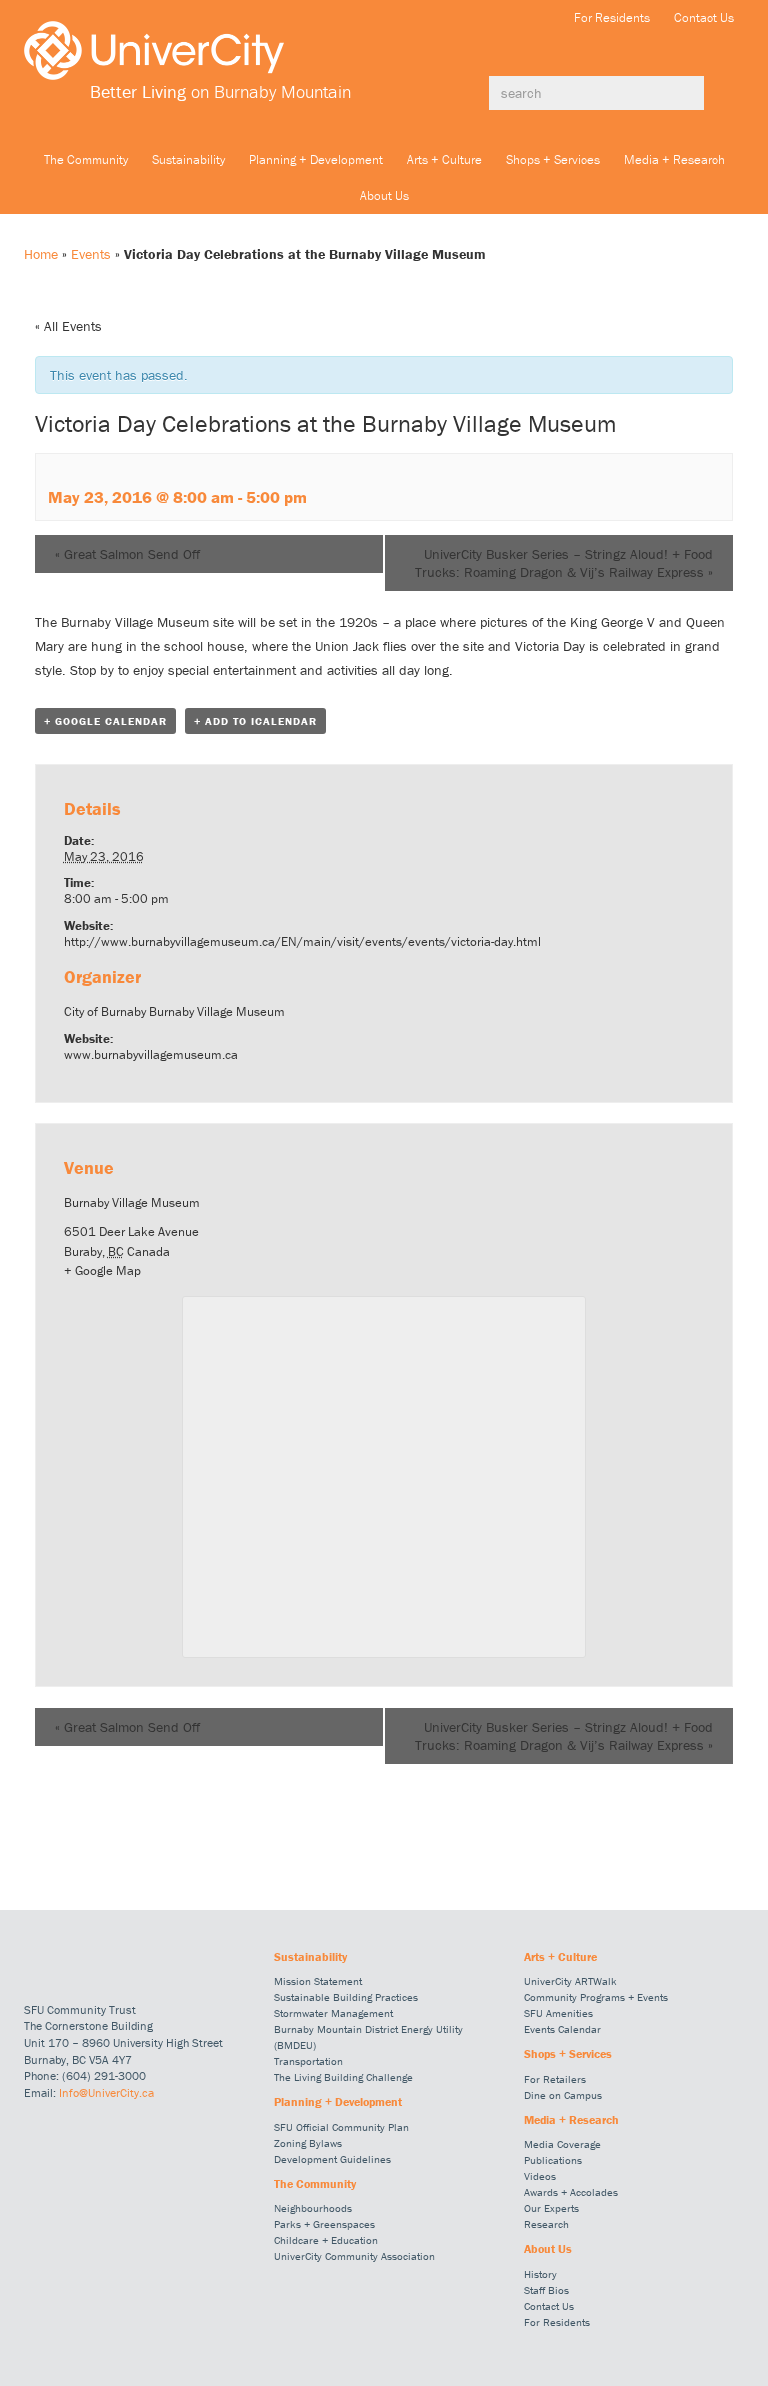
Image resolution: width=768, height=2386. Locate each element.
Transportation (308, 2061)
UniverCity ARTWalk (570, 1981)
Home (41, 254)
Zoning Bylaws (308, 2143)
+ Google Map (102, 1270)
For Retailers (555, 2079)
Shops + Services (553, 159)
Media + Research (674, 159)
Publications (553, 2160)
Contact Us (704, 17)
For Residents (612, 17)
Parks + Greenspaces (324, 2224)
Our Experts (551, 2208)
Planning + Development (316, 159)
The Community (86, 159)
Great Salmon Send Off (127, 554)
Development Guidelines (332, 2159)
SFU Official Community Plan (341, 2127)
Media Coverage (562, 2144)
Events (91, 254)
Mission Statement (318, 1981)
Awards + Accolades (571, 2192)
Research (546, 2224)
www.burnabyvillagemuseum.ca (151, 1054)
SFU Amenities (558, 2013)
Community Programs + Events (596, 1997)
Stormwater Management (333, 2013)
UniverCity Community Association (354, 2256)
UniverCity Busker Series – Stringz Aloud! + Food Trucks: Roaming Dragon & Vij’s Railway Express (564, 563)
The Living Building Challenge (343, 2077)
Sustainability (188, 159)
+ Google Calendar (105, 721)
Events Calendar (562, 2029)
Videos (540, 2176)
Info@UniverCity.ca (106, 2092)
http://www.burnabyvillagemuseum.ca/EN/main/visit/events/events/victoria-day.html (302, 941)
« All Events (68, 326)
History (540, 2274)
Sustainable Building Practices (346, 1997)
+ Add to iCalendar (255, 721)
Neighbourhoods (313, 2208)
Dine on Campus (563, 2095)
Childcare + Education (326, 2240)
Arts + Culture (444, 159)
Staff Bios (546, 2290)
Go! (724, 93)
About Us (384, 195)
